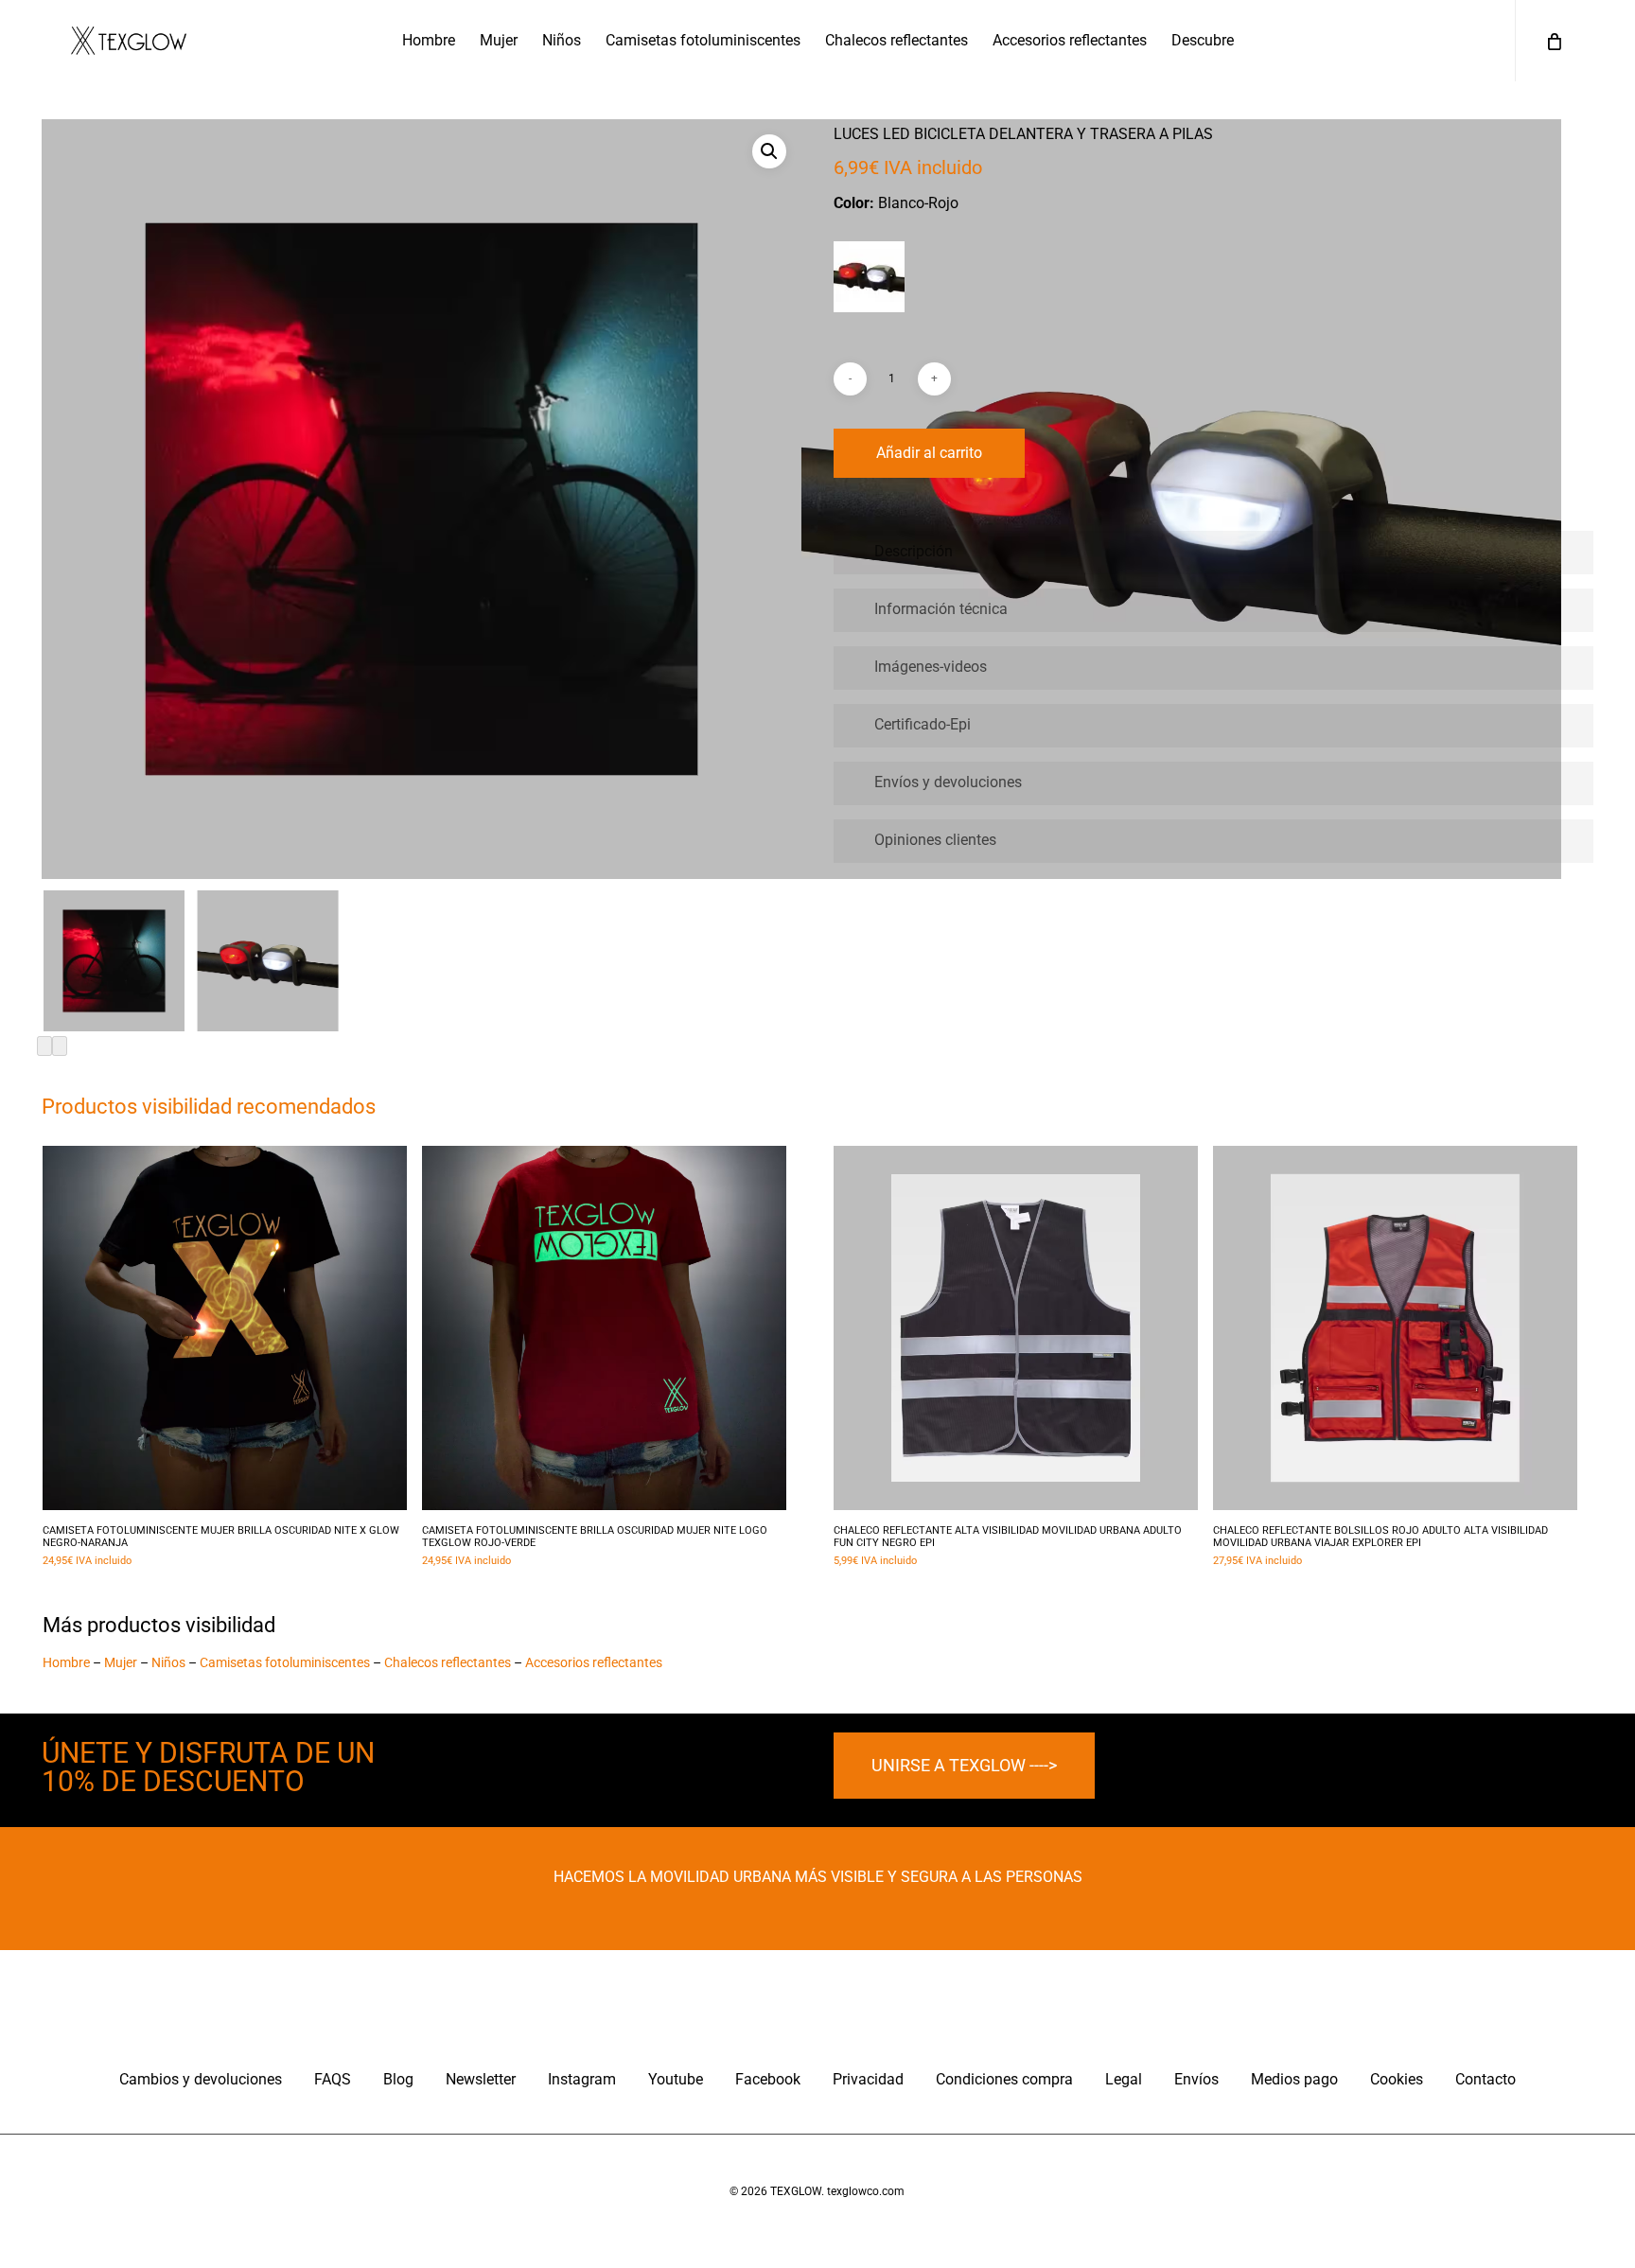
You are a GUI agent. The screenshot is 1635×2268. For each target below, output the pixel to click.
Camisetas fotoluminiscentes (285, 1662)
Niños (168, 1662)
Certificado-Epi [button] (923, 724)
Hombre (66, 1662)
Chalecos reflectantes (448, 1662)
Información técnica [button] (941, 609)
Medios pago (1294, 2079)
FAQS (333, 2079)
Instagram (582, 2079)
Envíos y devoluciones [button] (948, 782)
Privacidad (868, 2079)
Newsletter (481, 2079)
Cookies (1397, 2079)
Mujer (121, 1662)
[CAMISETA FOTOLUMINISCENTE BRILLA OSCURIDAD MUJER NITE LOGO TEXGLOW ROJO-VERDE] (604, 1328)
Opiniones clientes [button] (935, 840)
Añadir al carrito (929, 453)
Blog (398, 2079)
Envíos (1196, 2079)
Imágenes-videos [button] (931, 667)
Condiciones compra (1004, 2079)
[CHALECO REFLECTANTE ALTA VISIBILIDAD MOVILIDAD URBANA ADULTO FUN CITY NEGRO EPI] (1016, 1328)
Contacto (1486, 2079)
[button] (769, 151)
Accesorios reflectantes (594, 1662)
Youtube (676, 2079)
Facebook (768, 2079)
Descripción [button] (914, 551)
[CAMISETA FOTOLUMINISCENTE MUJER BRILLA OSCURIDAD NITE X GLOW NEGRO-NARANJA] (225, 1328)
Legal (1124, 2079)
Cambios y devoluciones (201, 2079)
